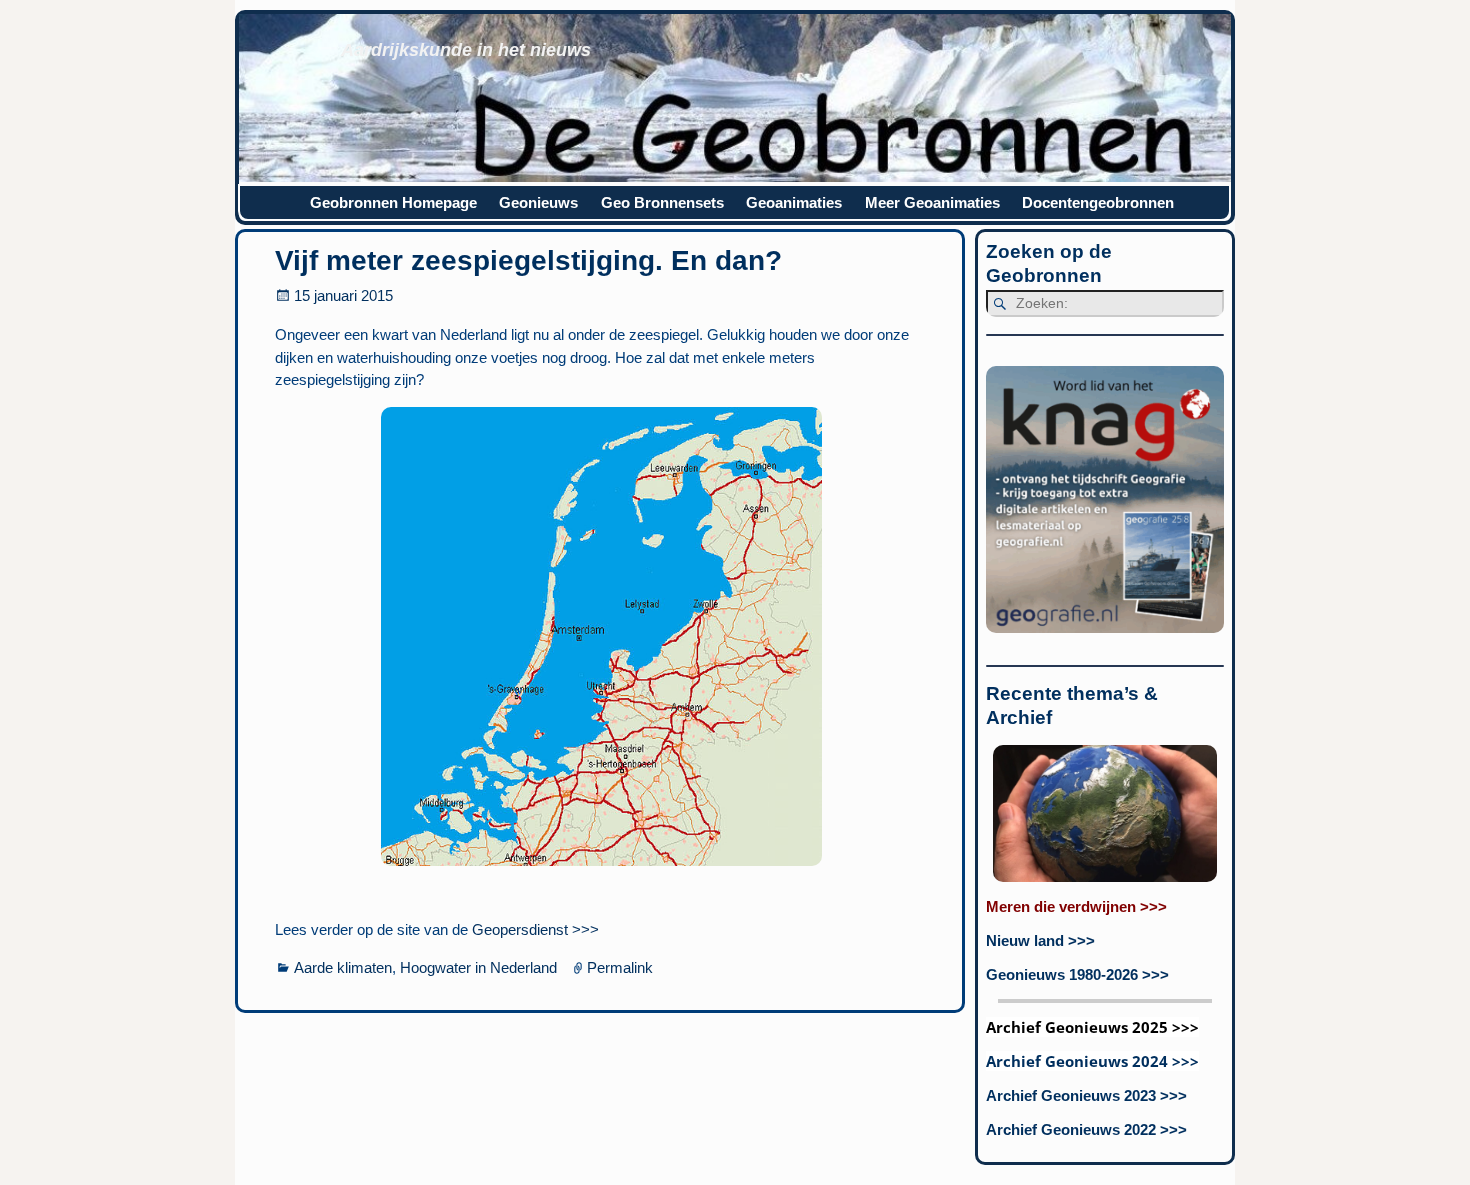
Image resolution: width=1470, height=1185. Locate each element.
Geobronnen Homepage (393, 202)
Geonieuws (538, 202)
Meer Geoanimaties (932, 202)
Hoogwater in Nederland (478, 967)
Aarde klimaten (343, 967)
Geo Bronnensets (662, 202)
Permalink (620, 967)
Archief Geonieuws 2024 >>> (1092, 1061)
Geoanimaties (794, 202)
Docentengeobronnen (1098, 202)
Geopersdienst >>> (533, 929)
